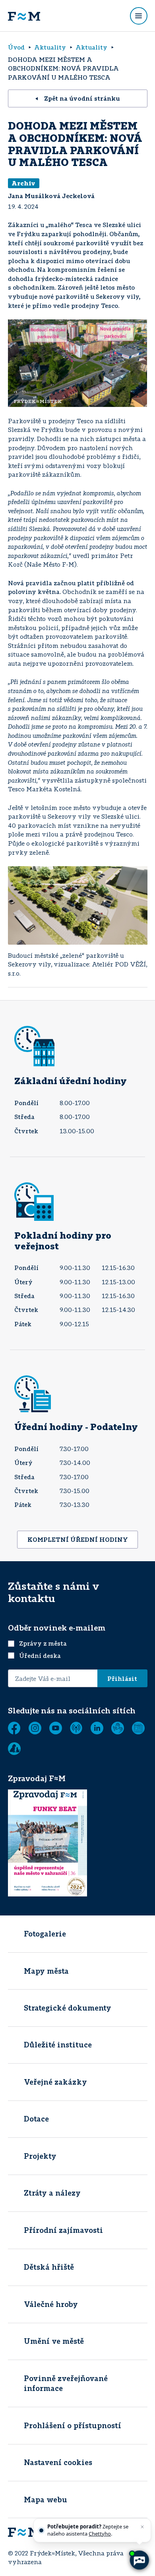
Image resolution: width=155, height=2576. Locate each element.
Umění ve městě (54, 2341)
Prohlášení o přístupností (73, 2425)
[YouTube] (56, 1728)
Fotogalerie (45, 1934)
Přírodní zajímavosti (63, 2230)
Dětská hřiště (49, 2267)
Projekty (40, 2156)
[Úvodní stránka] (24, 16)
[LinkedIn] (97, 1728)
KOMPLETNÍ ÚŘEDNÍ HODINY (78, 1539)
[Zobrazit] (138, 1728)
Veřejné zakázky (55, 2082)
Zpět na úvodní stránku (82, 98)
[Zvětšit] (137, 330)
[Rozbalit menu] (139, 16)
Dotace (36, 2119)
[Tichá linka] (118, 1728)
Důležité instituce (58, 2045)
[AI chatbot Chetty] (139, 2560)
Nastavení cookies (58, 2462)
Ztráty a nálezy (52, 2193)
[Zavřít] (142, 2527)
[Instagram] (35, 1728)
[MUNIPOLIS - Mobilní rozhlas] (76, 1728)
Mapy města (46, 1971)
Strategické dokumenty (68, 2008)
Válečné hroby (51, 2304)
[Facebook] (14, 1728)
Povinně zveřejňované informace (66, 2383)
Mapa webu (46, 2500)
